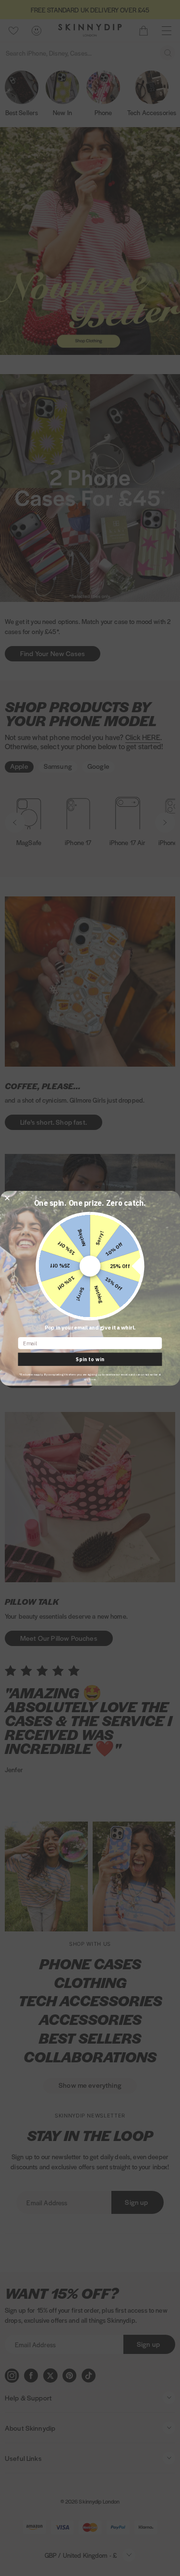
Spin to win (90, 1359)
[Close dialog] (7, 1198)
